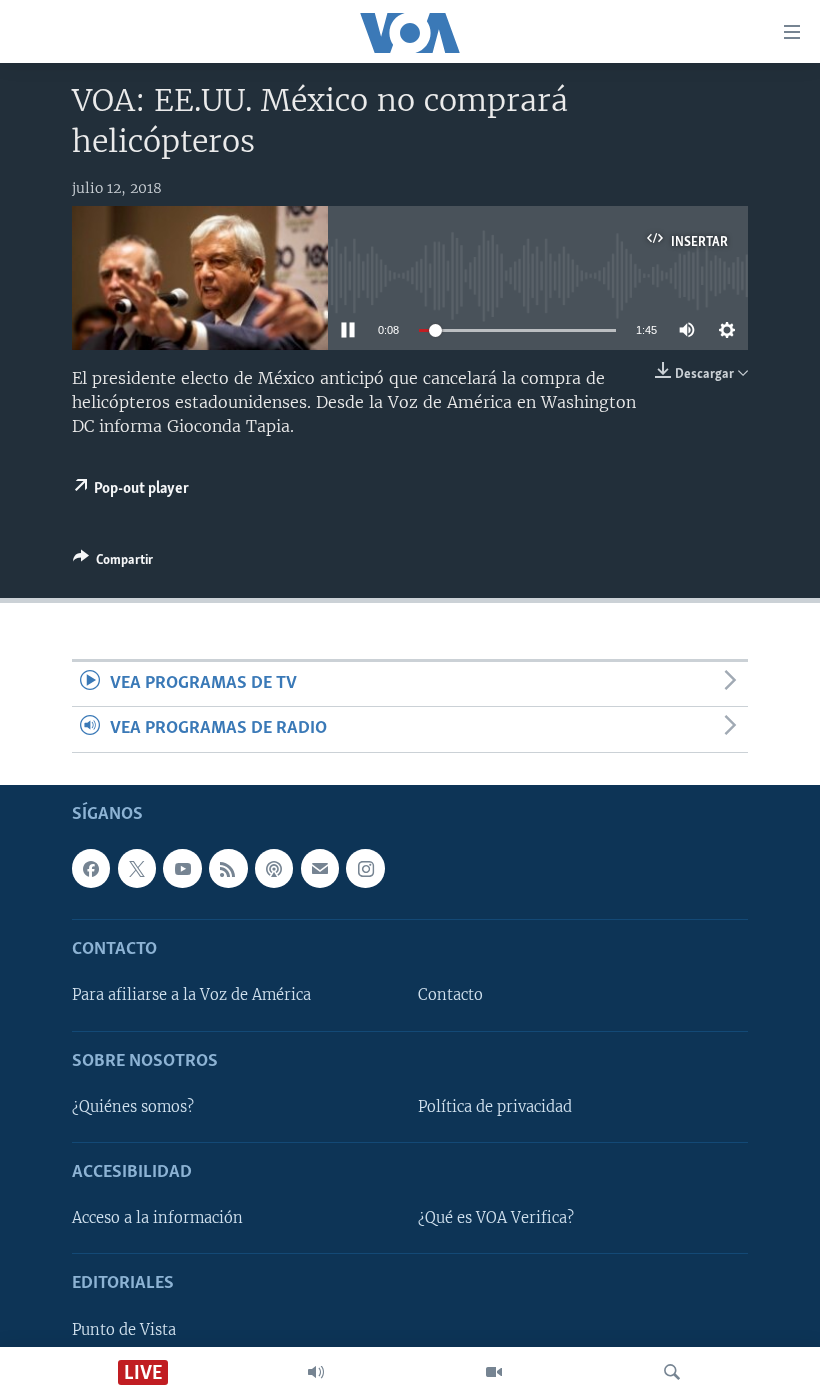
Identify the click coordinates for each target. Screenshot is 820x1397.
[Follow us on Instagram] (365, 868)
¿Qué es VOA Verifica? (496, 1218)
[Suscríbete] (320, 868)
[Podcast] (274, 868)
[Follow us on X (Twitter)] (137, 868)
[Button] (113, 563)
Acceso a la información (157, 1218)
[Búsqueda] (672, 1372)
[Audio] (316, 1372)
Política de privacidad (495, 1107)
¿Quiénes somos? (133, 1107)
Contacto (450, 995)
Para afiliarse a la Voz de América (191, 995)
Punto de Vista (124, 1329)
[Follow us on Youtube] (182, 868)
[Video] (494, 1372)
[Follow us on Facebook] (91, 868)
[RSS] (228, 868)
